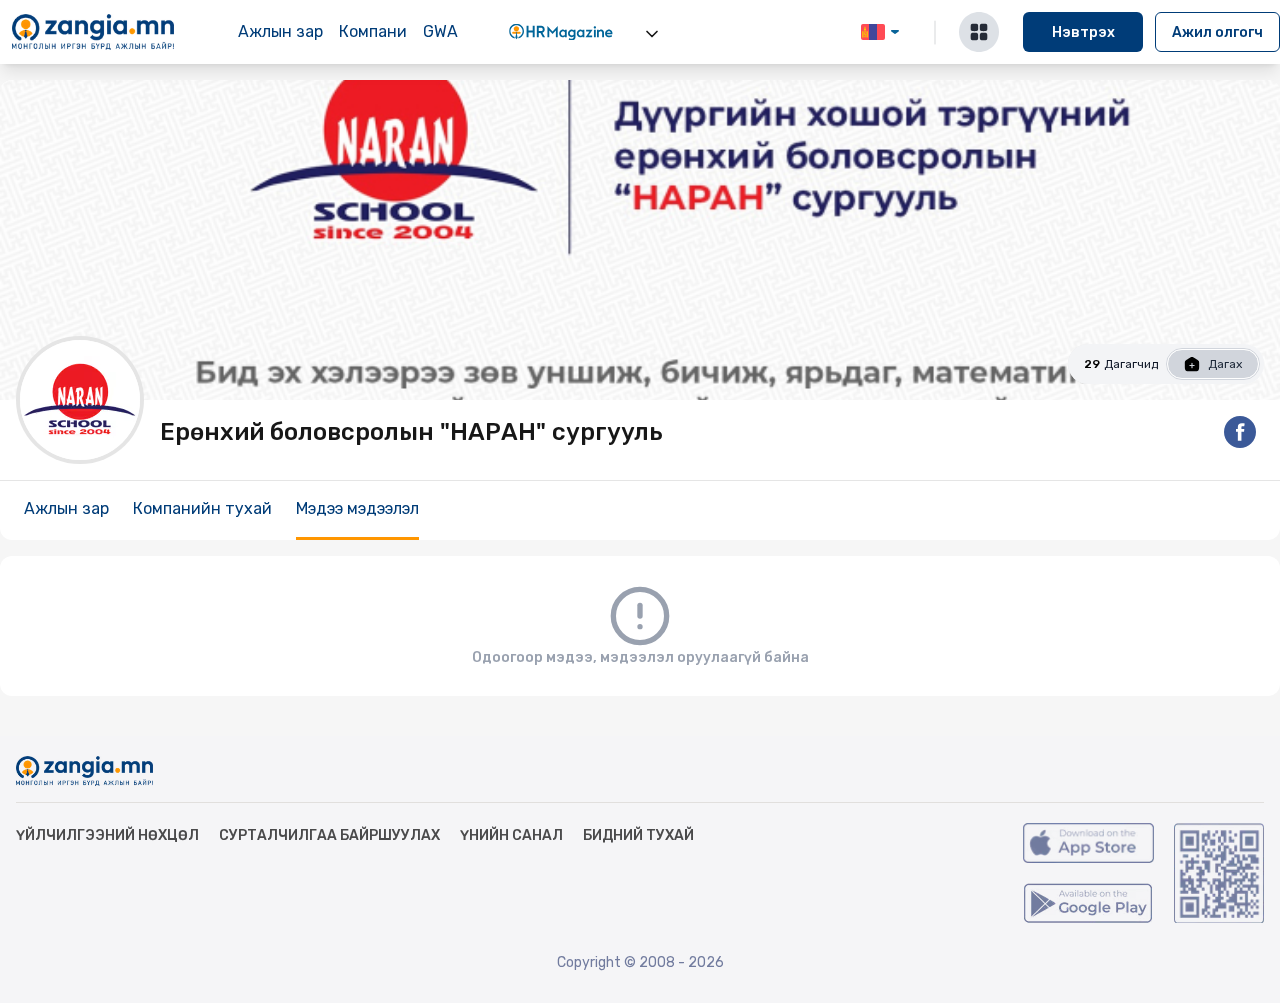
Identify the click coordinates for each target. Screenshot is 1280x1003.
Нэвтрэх (1083, 32)
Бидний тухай (638, 835)
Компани (373, 31)
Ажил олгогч (1217, 32)
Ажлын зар (280, 31)
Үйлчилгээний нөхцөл (107, 835)
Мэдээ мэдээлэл (357, 508)
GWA (440, 31)
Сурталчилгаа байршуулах (329, 835)
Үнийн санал (511, 835)
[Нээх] (652, 34)
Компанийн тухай (202, 508)
